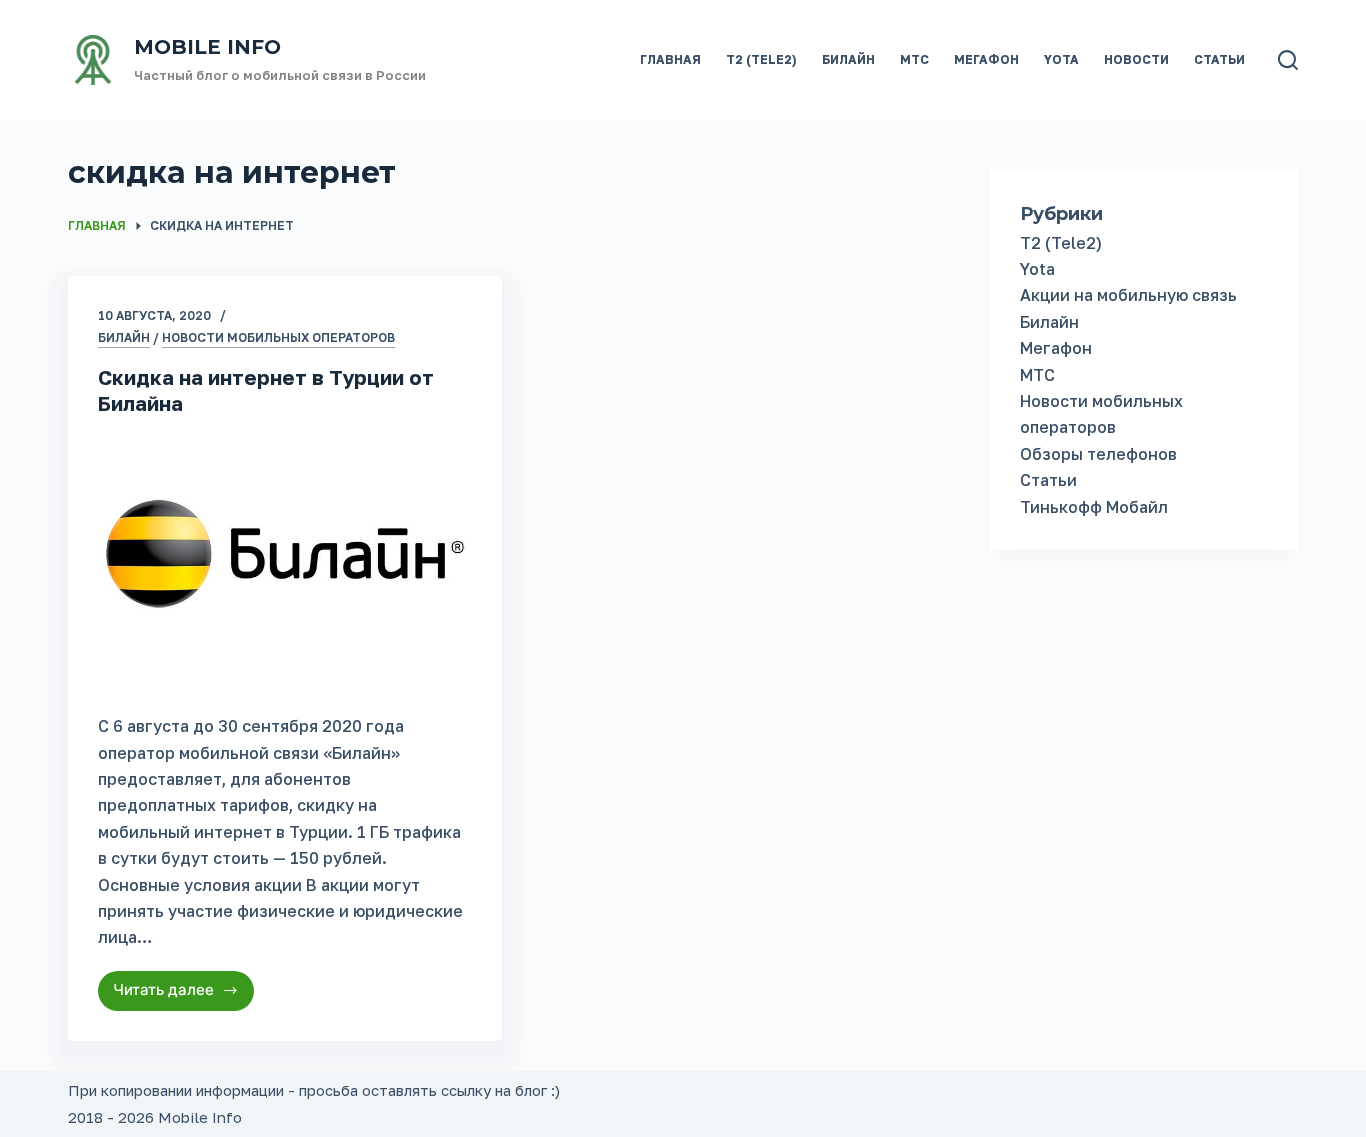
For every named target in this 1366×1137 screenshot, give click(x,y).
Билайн (848, 59)
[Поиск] (1288, 60)
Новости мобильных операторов (278, 337)
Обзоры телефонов (1098, 454)
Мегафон (986, 59)
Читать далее (178, 995)
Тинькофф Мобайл (1094, 507)
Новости (1136, 59)
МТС (914, 59)
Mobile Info (207, 47)
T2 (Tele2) (761, 59)
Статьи (1219, 59)
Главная (670, 59)
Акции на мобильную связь (1128, 295)
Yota (1061, 59)
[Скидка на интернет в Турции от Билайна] (285, 559)
